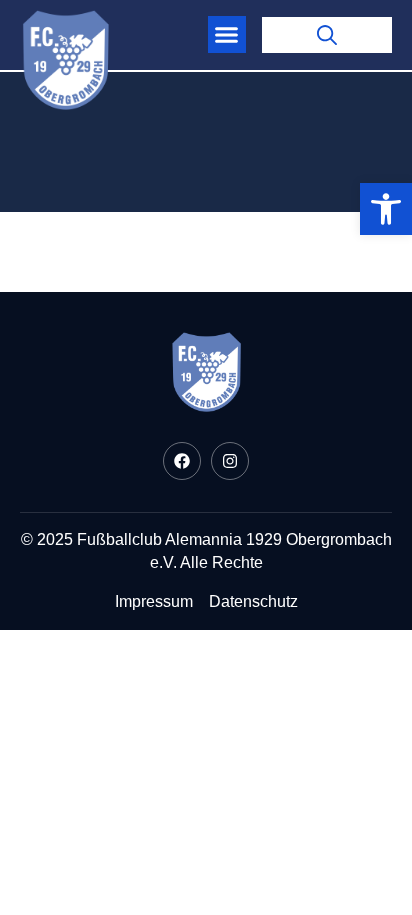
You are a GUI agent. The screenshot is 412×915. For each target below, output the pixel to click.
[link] (386, 209)
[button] (227, 35)
